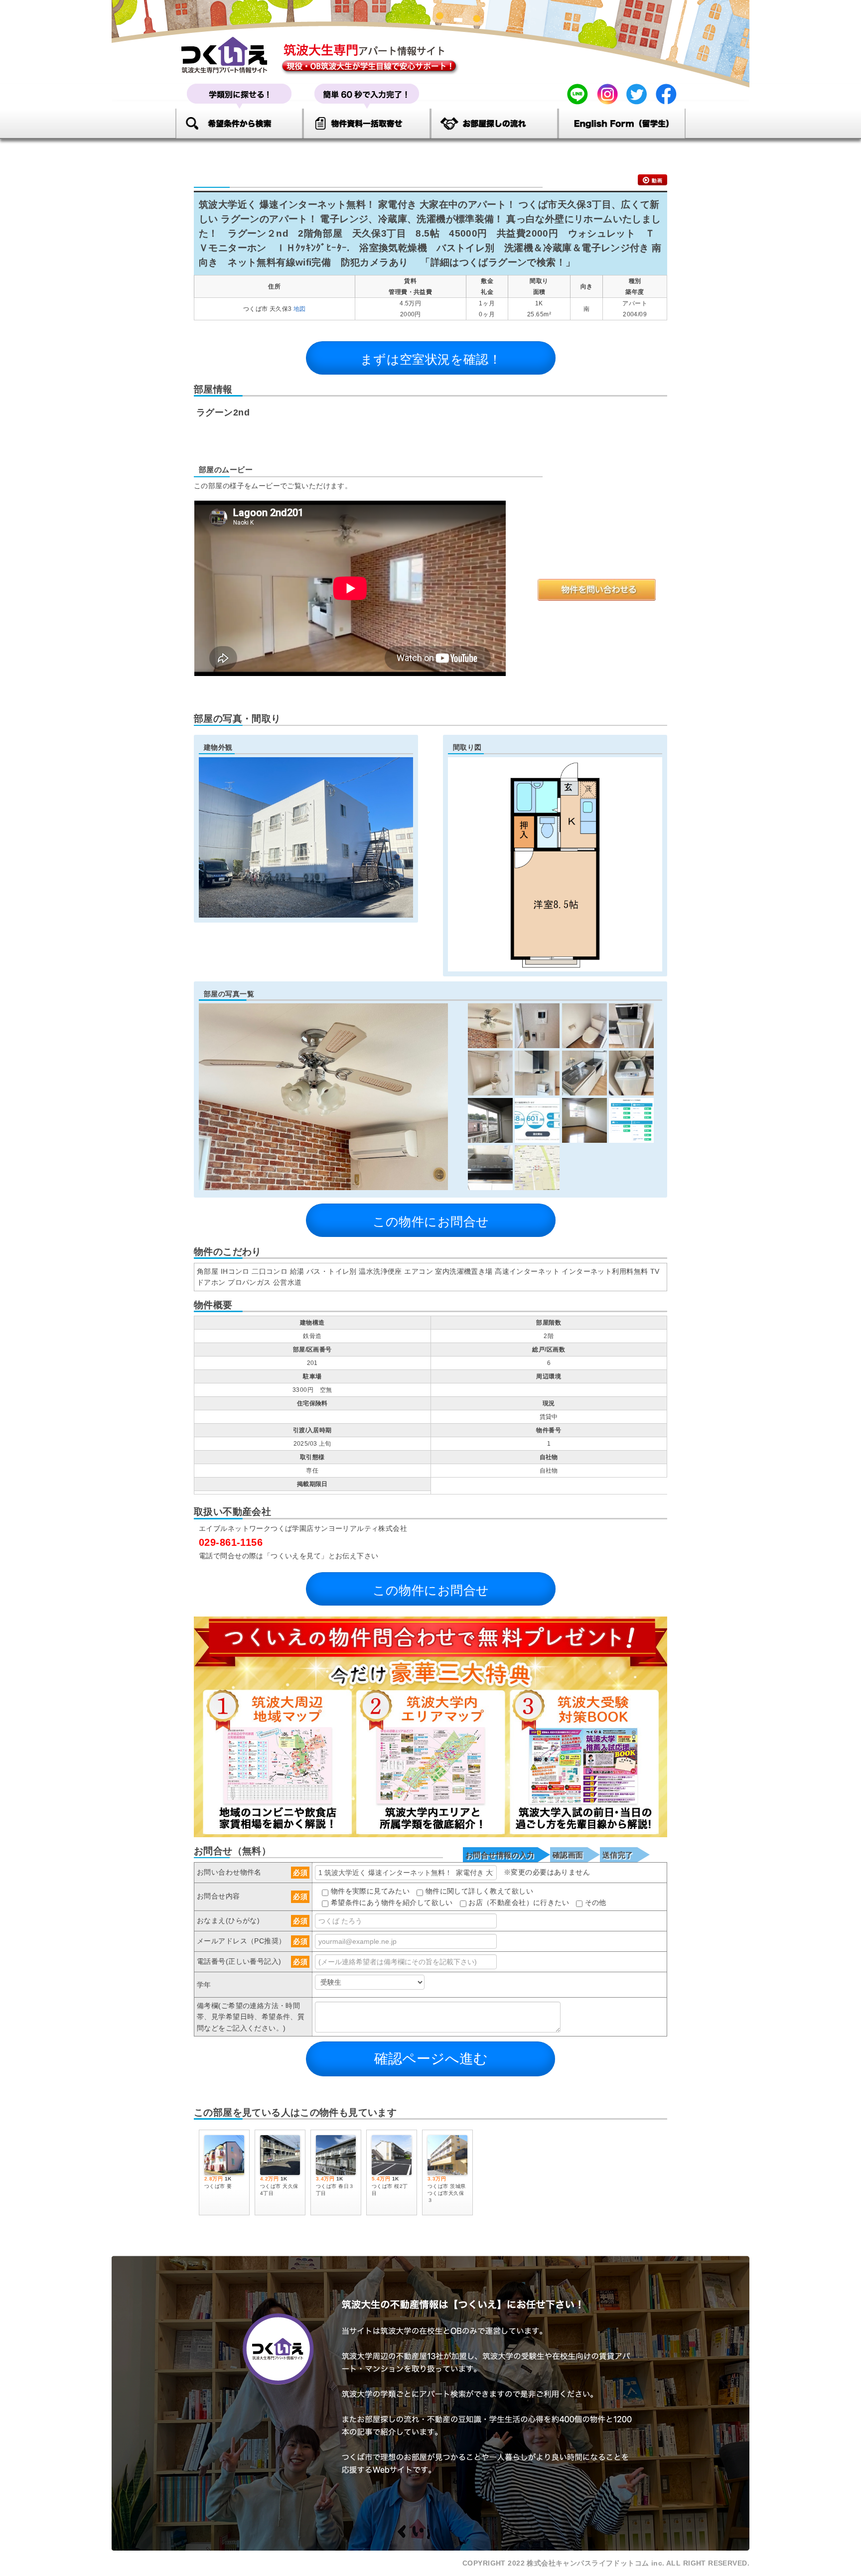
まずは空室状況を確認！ (431, 359)
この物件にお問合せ (431, 1221)
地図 (300, 309)
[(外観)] (306, 912)
